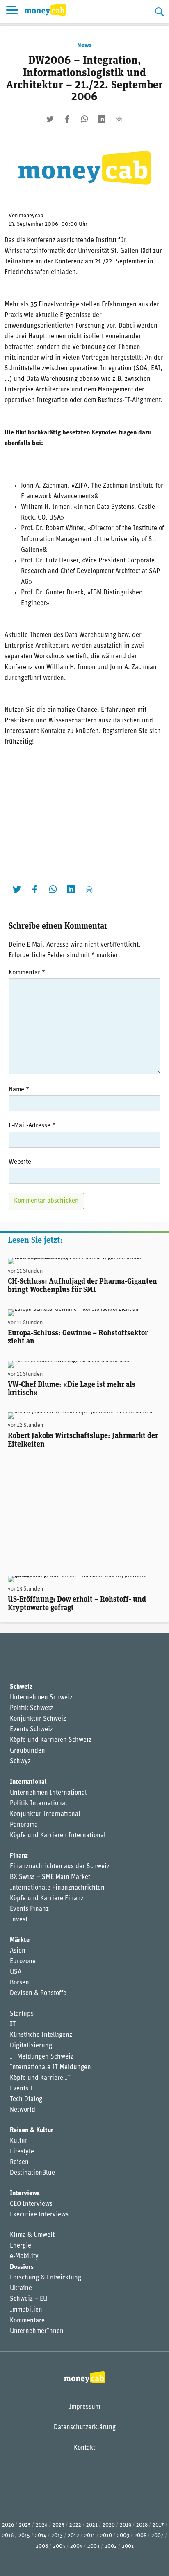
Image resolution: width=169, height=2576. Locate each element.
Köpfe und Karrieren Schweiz (51, 1740)
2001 (128, 2546)
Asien (18, 1951)
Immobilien (26, 2310)
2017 (158, 2525)
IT (13, 2025)
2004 (76, 2546)
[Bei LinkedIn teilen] (102, 119)
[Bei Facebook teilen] (67, 119)
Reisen (19, 2162)
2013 (57, 2536)
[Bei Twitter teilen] (50, 119)
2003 (94, 2546)
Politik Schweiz (31, 1708)
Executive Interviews (39, 2215)
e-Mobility (24, 2257)
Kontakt (84, 2448)
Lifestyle (22, 2152)
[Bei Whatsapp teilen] (84, 119)
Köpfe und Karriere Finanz (47, 1899)
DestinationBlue (32, 2173)
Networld (23, 2110)
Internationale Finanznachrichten (57, 1888)
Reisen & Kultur (32, 2131)
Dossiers (22, 2267)
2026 (8, 2525)
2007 (158, 2536)
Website (20, 1162)
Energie (21, 2246)
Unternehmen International (48, 1793)
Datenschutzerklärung (85, 2428)
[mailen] (119, 119)
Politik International (39, 1804)
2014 (41, 2536)
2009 (123, 2536)
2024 (42, 2525)
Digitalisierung (31, 2046)
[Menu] (12, 11)
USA (16, 1972)
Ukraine (21, 2288)
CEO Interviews (31, 2204)
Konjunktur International (45, 1814)
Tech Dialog (26, 2099)
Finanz (19, 1856)
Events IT (23, 2089)
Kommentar (27, 973)
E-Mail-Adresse (32, 1126)
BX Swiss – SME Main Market (50, 1877)
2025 (25, 2525)
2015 (24, 2536)
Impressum (84, 2407)
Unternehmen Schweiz (41, 1698)
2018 (142, 2525)
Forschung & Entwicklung (46, 2278)
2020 (109, 2525)
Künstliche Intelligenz (41, 2035)
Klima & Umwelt (32, 2235)
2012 (73, 2536)
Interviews (25, 2194)
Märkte (20, 1940)
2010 (106, 2536)
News (84, 45)
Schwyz (20, 1762)
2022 (75, 2525)
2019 (126, 2525)
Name (19, 1090)
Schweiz (21, 1687)
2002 (111, 2546)
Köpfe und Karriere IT (40, 2078)
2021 (92, 2525)
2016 (8, 2536)
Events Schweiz (31, 1730)
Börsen (19, 1983)
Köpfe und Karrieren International (58, 1836)
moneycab (31, 216)
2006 (42, 2546)
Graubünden (27, 1751)
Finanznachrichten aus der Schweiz (60, 1867)
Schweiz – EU (29, 2299)
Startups (22, 2014)
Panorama (24, 1825)
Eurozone (23, 1962)
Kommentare (27, 2321)
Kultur (19, 2141)
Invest (19, 1920)
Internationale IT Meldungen (50, 2068)
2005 (59, 2546)
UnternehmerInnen (37, 2331)
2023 (58, 2525)
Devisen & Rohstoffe (38, 1993)
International (28, 1782)
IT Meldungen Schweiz (42, 2057)
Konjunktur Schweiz (38, 1719)
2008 (140, 2536)
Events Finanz (29, 1909)
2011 (90, 2536)
